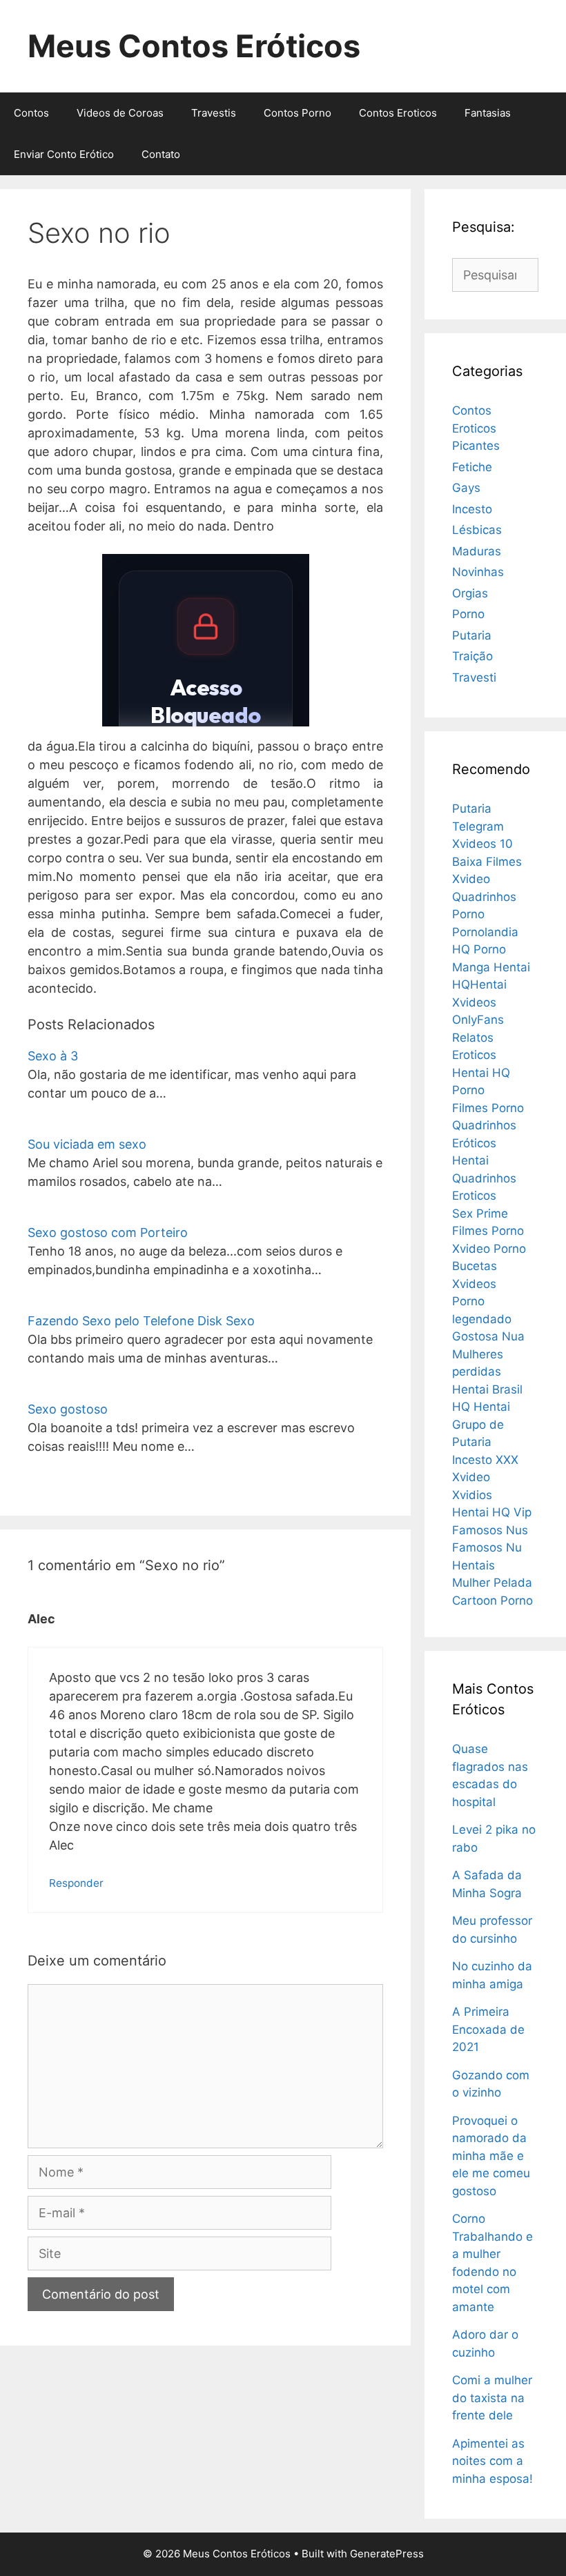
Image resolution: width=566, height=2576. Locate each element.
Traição (472, 656)
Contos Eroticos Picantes (476, 428)
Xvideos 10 (482, 844)
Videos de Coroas (120, 113)
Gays (466, 488)
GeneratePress (387, 2554)
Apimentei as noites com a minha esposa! (492, 2461)
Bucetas (475, 1266)
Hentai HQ (481, 1073)
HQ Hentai (481, 1407)
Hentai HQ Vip (492, 1512)
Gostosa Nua (488, 1336)
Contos (31, 113)
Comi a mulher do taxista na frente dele (492, 2398)
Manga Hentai (491, 967)
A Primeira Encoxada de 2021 (488, 2029)
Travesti (474, 677)
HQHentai (479, 984)
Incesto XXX (485, 1460)
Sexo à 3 (53, 1056)
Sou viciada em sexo (87, 1144)
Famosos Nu (487, 1547)
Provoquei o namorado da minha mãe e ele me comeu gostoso (491, 2156)
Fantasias (488, 113)
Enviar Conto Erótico (64, 154)
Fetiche (472, 467)
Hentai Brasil (487, 1389)
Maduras (477, 551)
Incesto (472, 509)
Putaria (472, 635)
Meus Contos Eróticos (194, 46)
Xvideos (474, 1284)
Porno (468, 614)
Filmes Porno (488, 1108)
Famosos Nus (490, 1530)
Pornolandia (485, 932)
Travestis (214, 113)
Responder (76, 1883)
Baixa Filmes (487, 862)
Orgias (470, 593)
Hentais (474, 1565)
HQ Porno (479, 949)
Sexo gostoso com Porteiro (108, 1232)
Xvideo (471, 879)
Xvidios (472, 1495)
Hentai (470, 1160)
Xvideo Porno (489, 1249)
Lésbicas (477, 530)
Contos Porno (297, 113)
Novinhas (478, 572)
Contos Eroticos (398, 113)
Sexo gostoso (68, 1409)
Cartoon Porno (492, 1601)
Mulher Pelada (492, 1583)
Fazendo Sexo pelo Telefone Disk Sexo (141, 1321)
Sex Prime (480, 1213)
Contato (161, 154)
